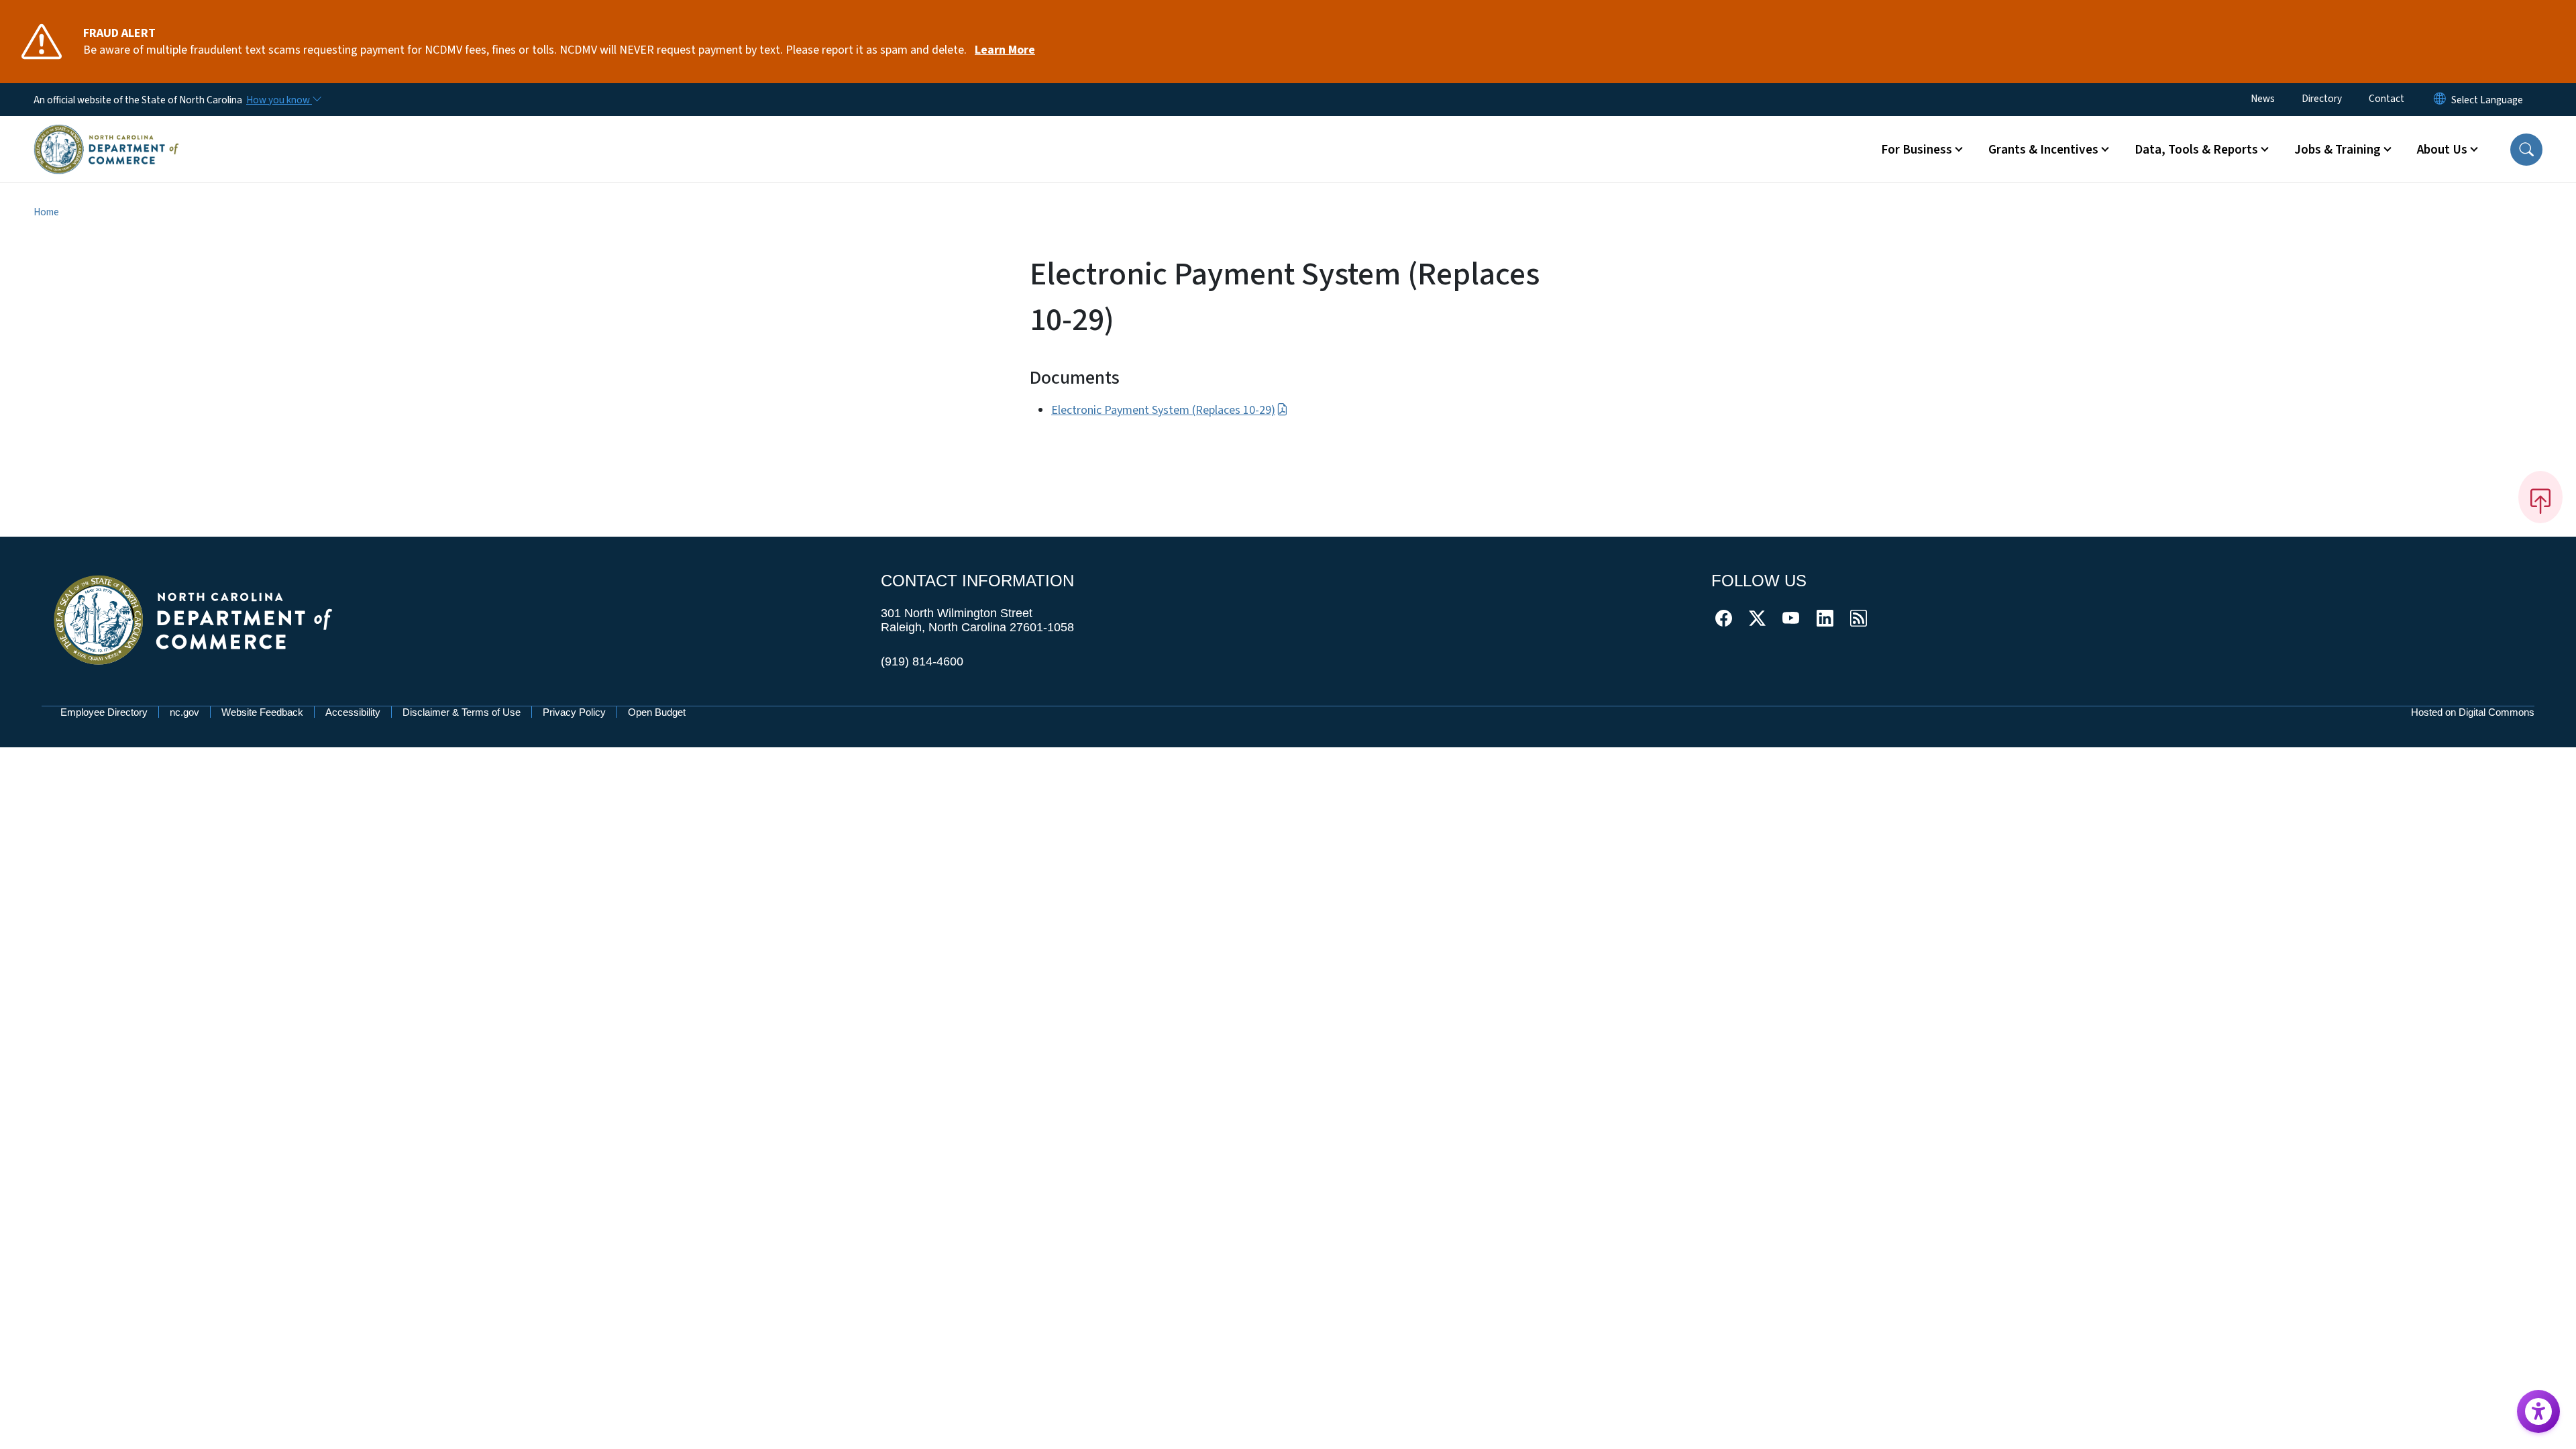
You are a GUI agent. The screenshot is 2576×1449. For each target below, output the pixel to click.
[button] (2526, 150)
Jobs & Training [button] (2338, 150)
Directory (2322, 99)
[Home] (106, 133)
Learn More (1005, 50)
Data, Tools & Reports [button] (2196, 150)
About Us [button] (2442, 150)
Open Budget (657, 712)
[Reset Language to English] (2440, 100)
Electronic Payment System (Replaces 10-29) (1163, 410)
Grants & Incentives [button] (2043, 150)
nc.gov (184, 712)
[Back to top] (2540, 497)
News (2263, 99)
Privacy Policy (574, 712)
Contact (2386, 99)
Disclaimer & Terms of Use (462, 712)
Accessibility (353, 712)
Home (46, 212)
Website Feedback (262, 712)
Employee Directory (104, 712)
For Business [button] (1917, 150)
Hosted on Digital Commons (2473, 712)
